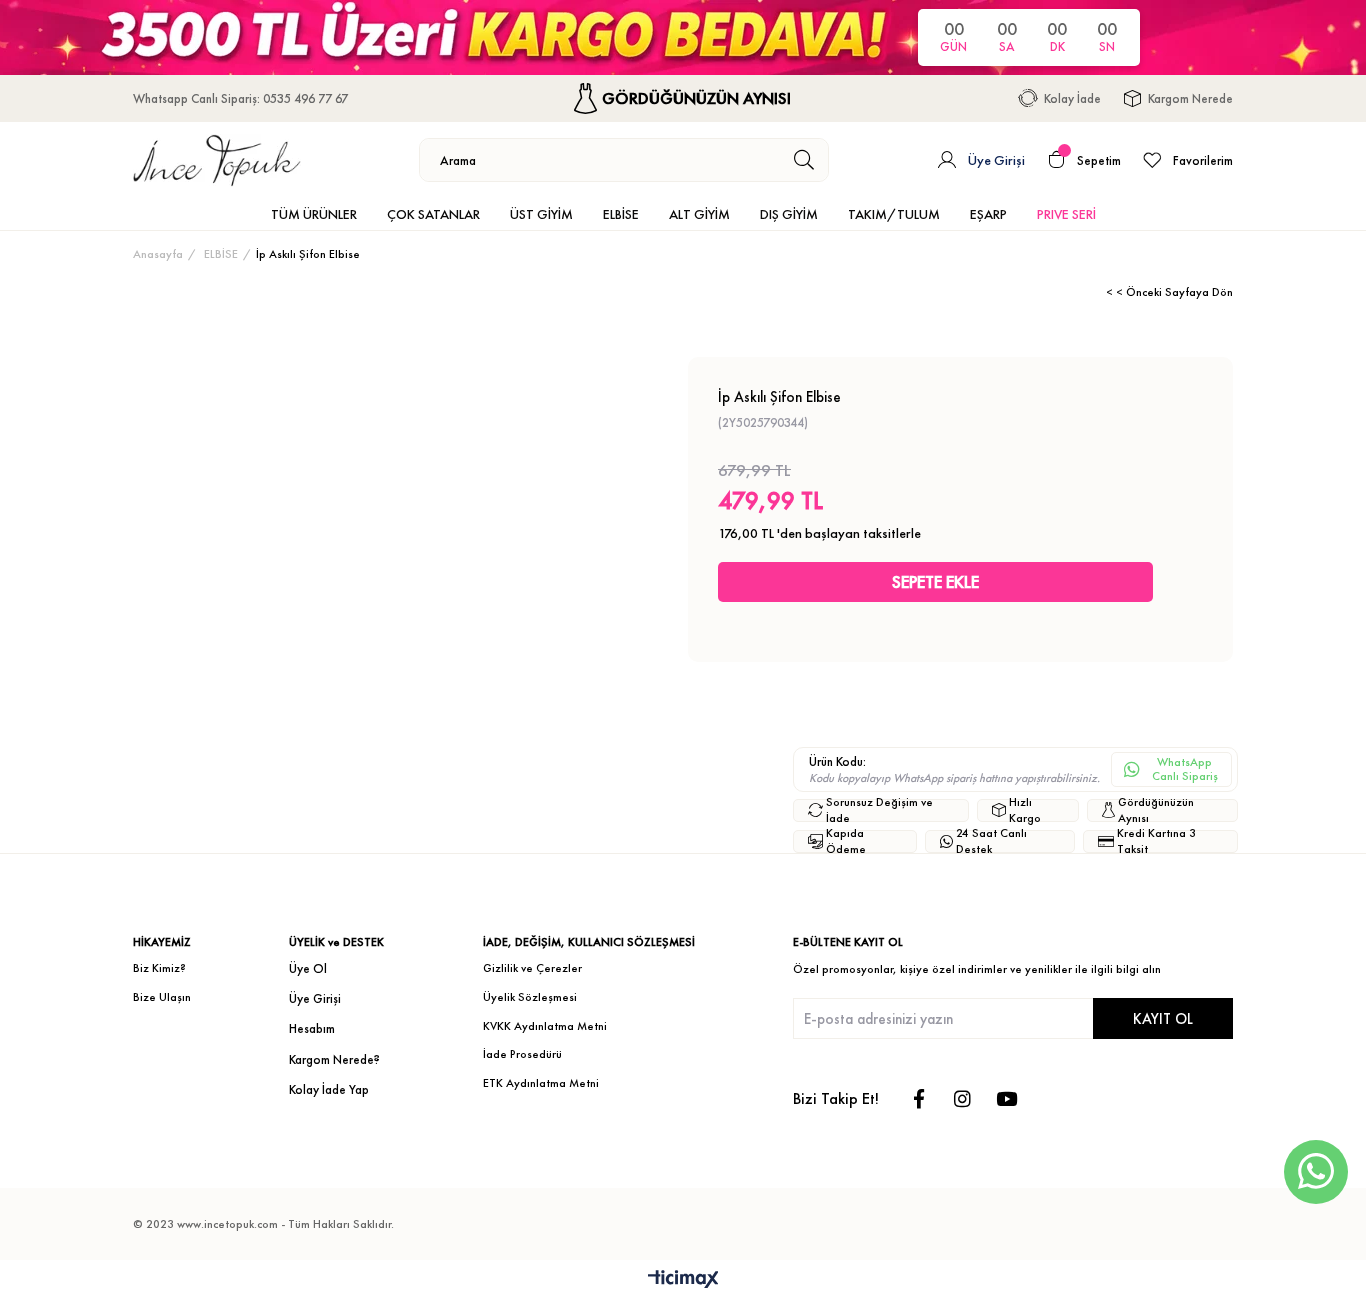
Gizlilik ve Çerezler (532, 968)
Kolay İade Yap (329, 1089)
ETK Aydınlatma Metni (541, 1083)
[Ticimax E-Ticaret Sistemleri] (683, 1280)
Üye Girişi (315, 998)
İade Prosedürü (522, 1054)
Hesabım (312, 1028)
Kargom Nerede (1190, 98)
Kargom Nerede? (334, 1059)
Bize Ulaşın (162, 997)
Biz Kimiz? (159, 968)
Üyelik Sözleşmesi (530, 997)
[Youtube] (1006, 1098)
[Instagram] (962, 1098)
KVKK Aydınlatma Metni (545, 1026)
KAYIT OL (1163, 1018)
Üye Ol (308, 968)
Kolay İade (1072, 98)
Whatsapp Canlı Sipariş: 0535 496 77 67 (240, 98)
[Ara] (804, 160)
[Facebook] (918, 1098)
